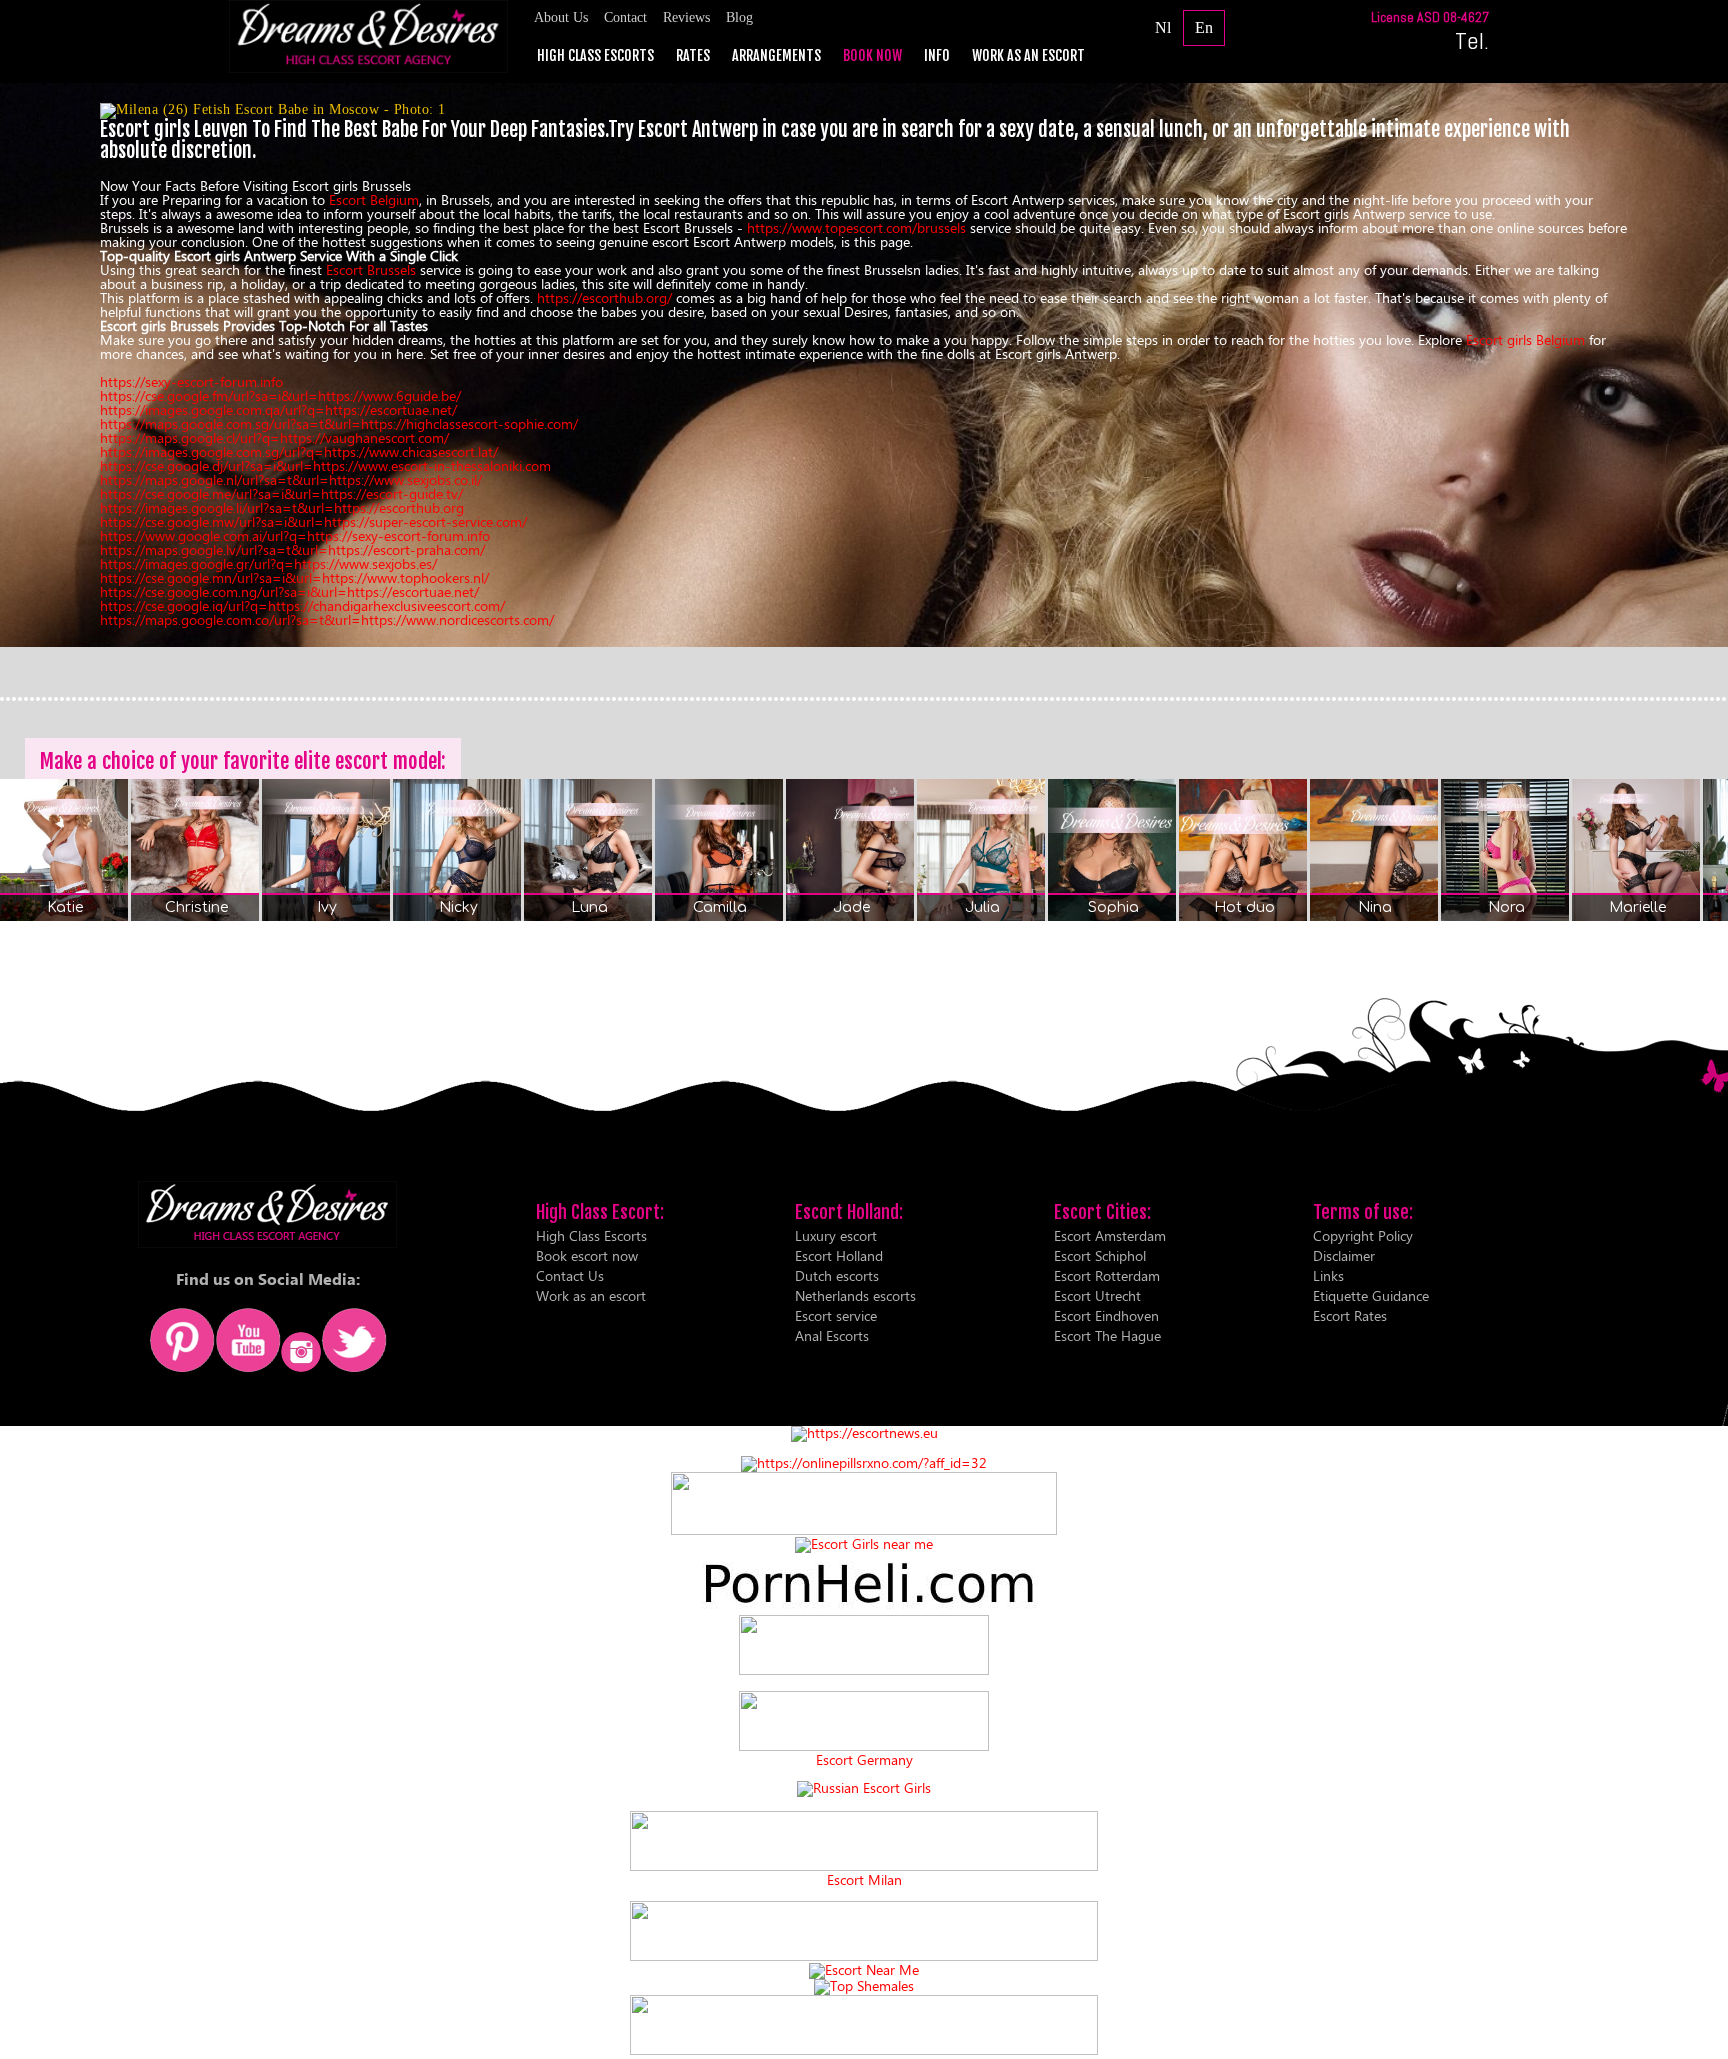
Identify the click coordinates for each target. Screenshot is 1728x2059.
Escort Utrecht (1097, 1295)
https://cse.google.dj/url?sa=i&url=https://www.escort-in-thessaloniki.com (325, 465)
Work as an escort (1028, 56)
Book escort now (587, 1255)
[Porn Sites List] (864, 1607)
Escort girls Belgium (1525, 339)
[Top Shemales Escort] (864, 1985)
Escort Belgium (374, 199)
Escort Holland (839, 1255)
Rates (693, 56)
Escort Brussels (371, 269)
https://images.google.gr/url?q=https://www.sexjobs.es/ (268, 563)
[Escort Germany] (864, 1722)
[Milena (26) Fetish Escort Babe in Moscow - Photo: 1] (864, 111)
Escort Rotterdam (1107, 1275)
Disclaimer (1344, 1255)
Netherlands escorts (855, 1295)
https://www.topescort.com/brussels (856, 227)
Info (937, 56)
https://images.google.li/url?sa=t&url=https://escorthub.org (282, 507)
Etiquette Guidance (1371, 1295)
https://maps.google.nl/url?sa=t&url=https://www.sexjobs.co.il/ (291, 479)
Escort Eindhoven (1106, 1315)
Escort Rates (1350, 1315)
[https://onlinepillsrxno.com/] (864, 1462)
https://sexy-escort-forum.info (191, 381)
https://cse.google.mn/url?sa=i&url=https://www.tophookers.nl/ (294, 577)
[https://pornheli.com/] (864, 1529)
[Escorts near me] (864, 1543)
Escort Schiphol (1100, 1255)
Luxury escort (836, 1235)
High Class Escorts (595, 56)
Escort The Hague (1107, 1335)
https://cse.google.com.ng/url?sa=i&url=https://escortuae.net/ (289, 591)
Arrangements (776, 56)
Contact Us (570, 1275)
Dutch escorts (837, 1275)
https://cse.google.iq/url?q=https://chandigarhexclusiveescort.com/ (302, 605)
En (1204, 27)
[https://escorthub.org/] (864, 1646)
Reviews (686, 17)
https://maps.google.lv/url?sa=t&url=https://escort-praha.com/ (292, 549)
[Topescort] (864, 1955)
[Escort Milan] (864, 1865)
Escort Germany (864, 1760)
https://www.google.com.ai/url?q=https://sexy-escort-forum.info (295, 535)
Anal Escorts (832, 1335)
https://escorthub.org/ (604, 297)
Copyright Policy (1363, 1235)
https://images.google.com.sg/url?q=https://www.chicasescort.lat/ (299, 451)
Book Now (872, 56)
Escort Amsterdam (1110, 1235)
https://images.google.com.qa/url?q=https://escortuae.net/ (278, 409)
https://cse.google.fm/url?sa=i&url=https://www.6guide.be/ (280, 395)
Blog (739, 17)
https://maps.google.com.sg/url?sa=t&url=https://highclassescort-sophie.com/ (339, 423)
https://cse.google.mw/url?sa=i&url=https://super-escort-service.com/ (313, 521)
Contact (625, 17)
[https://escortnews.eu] (864, 1432)
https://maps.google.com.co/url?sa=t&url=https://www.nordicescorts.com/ (327, 619)
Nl (1163, 27)
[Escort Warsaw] (864, 2049)
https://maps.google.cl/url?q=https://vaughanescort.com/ (274, 437)
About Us (561, 17)
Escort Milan (864, 1880)
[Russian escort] (864, 1787)
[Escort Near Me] (864, 1969)
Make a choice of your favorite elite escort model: (243, 761)
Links (1328, 1275)
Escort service (836, 1315)
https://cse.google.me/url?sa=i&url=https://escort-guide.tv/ (281, 493)
